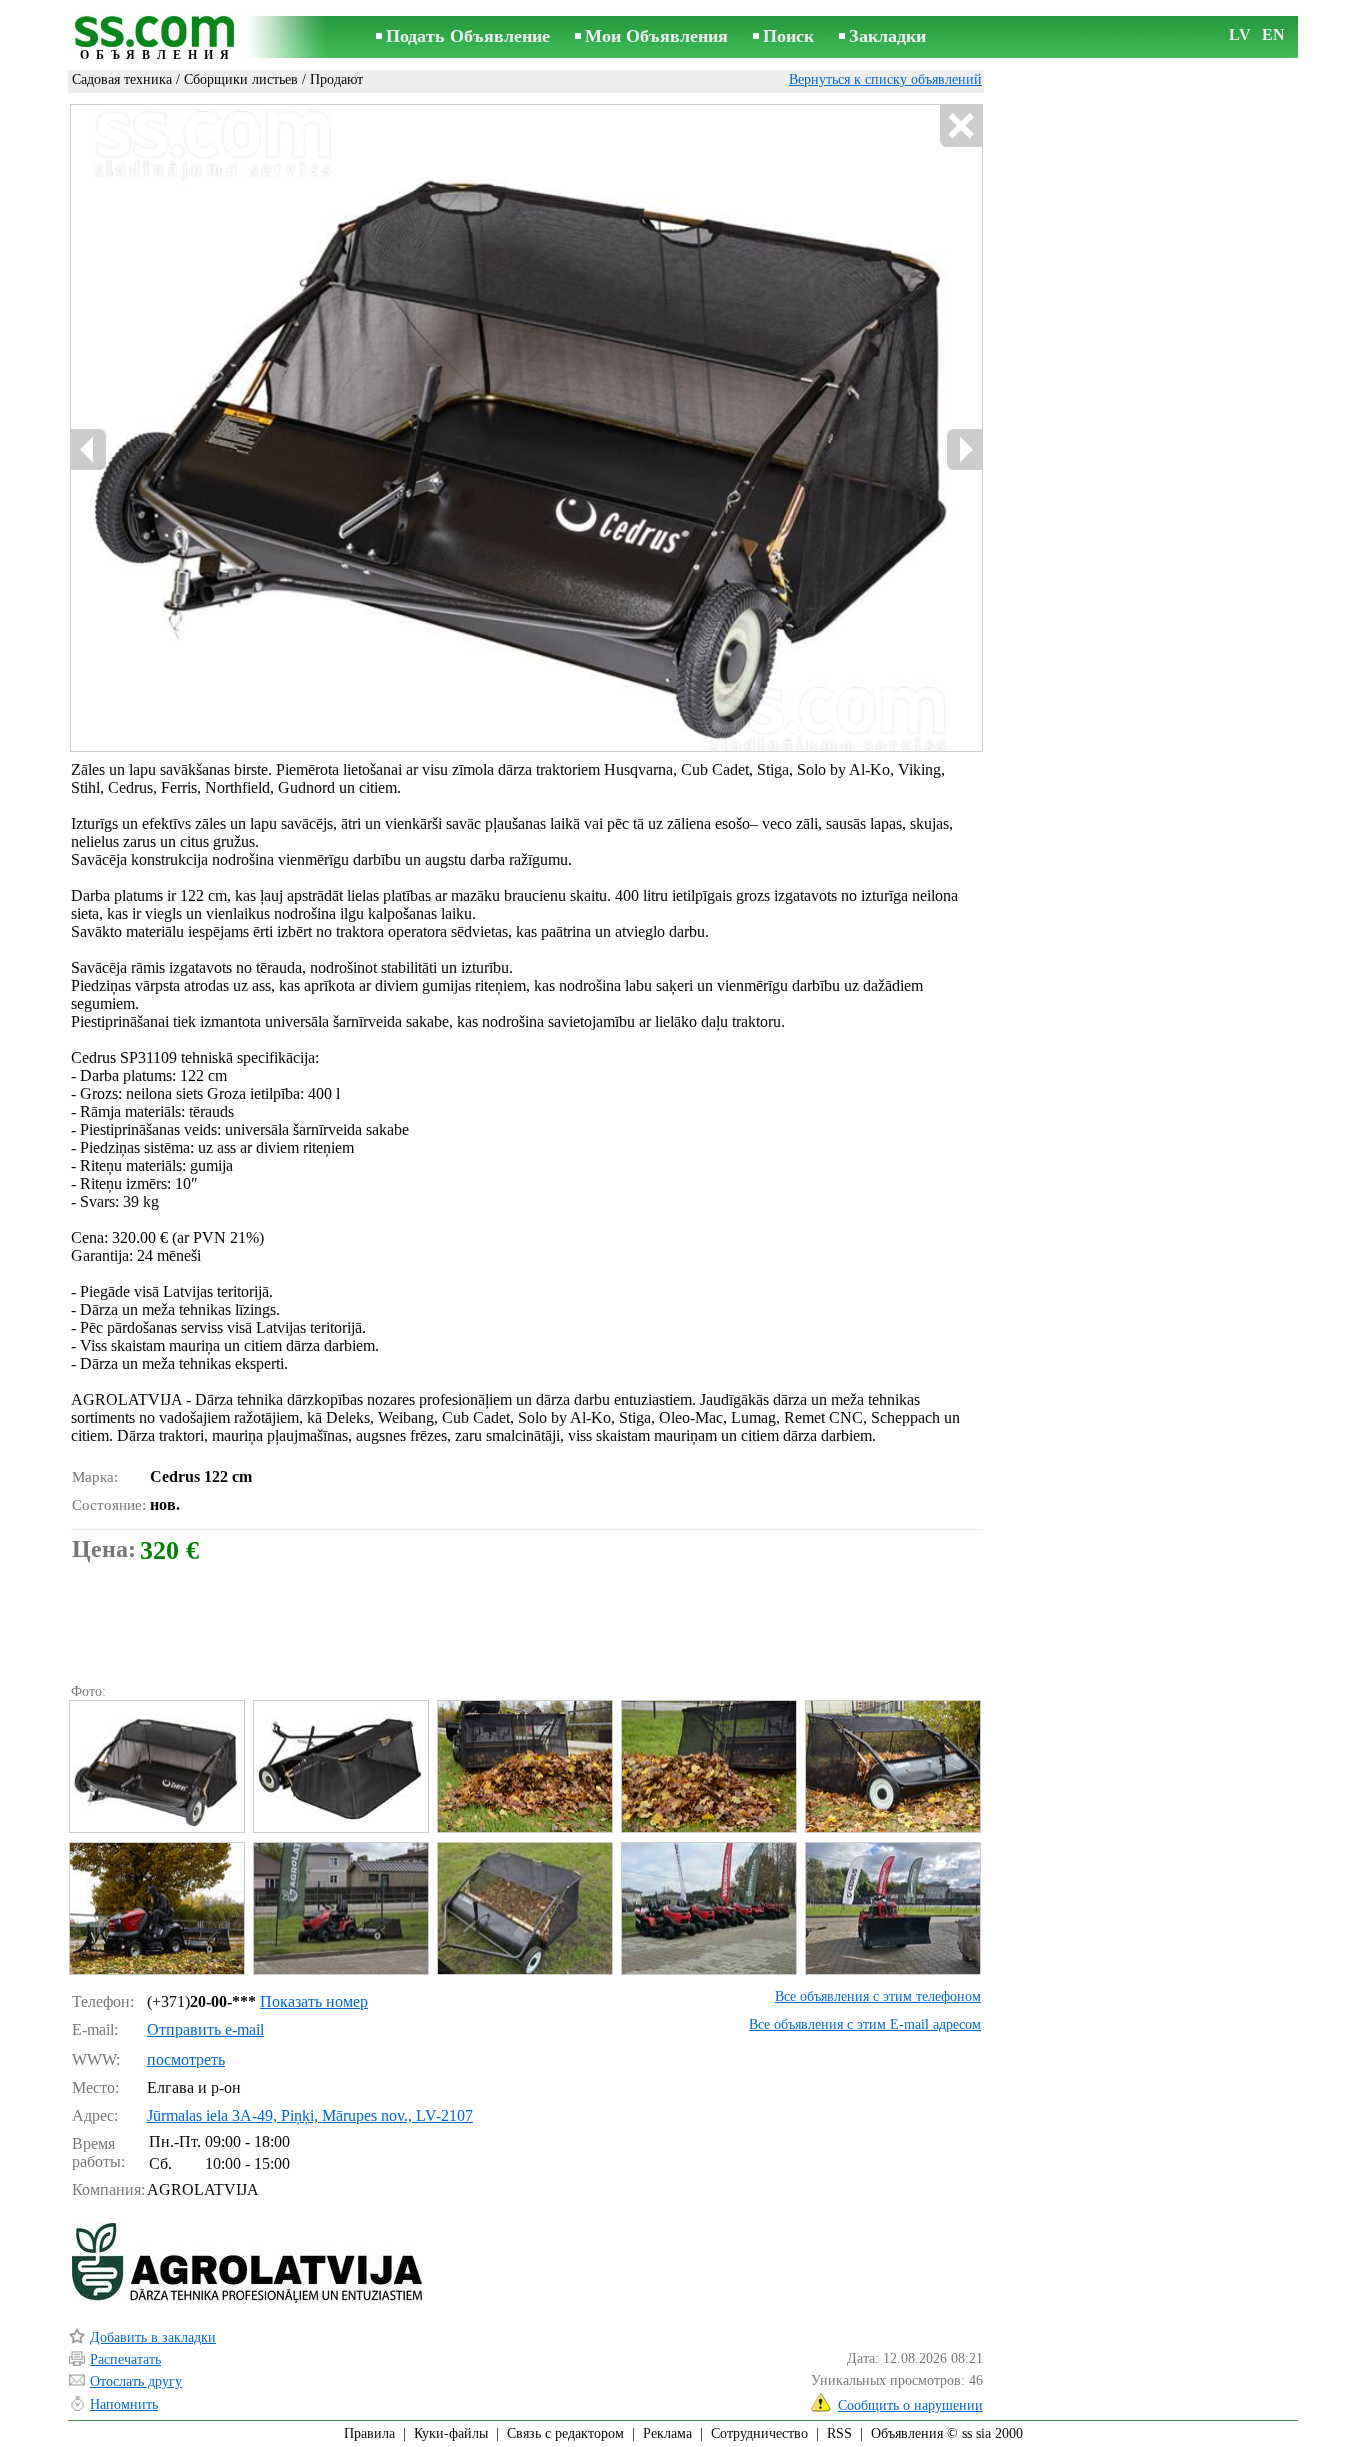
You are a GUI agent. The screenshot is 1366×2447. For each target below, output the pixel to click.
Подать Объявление (468, 36)
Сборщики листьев (241, 79)
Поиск (788, 36)
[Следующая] (964, 449)
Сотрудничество (759, 2433)
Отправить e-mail (205, 2029)
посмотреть (186, 2059)
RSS (839, 2433)
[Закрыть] (960, 126)
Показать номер (314, 2001)
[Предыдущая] (89, 449)
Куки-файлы (451, 2433)
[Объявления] (158, 38)
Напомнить (124, 2404)
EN (1273, 34)
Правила (369, 2433)
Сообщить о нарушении (910, 2405)
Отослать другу (136, 2381)
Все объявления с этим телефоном (878, 1996)
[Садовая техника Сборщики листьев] (156, 1766)
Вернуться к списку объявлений (885, 79)
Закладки (887, 36)
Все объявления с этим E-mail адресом (865, 2024)
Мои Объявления (656, 36)
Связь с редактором (565, 2433)
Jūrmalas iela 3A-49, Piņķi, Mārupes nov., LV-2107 (310, 2115)
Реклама (667, 2433)
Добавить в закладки (153, 2337)
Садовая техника (122, 79)
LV (1240, 34)
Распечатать (125, 2359)
